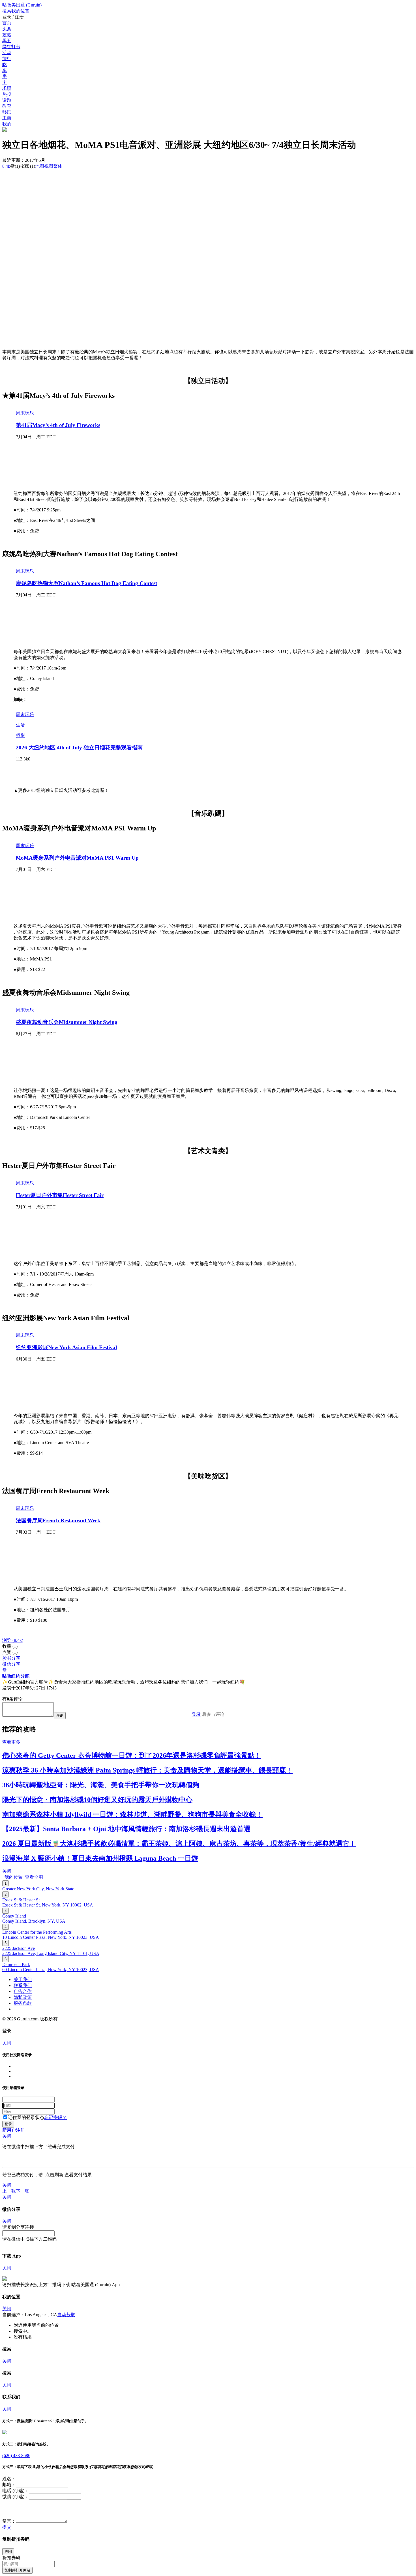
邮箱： (9, 2485)
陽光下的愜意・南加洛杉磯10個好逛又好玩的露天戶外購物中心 (97, 1800)
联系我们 (23, 1985)
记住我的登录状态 (26, 2117)
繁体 (58, 166)
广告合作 (23, 1991)
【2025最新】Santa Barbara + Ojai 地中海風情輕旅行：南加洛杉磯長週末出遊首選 (126, 1829)
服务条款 (23, 2003)
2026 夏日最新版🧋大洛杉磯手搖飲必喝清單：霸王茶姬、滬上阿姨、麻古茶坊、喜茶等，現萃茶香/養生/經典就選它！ (179, 1844)
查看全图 (33, 1877)
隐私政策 (23, 1997)
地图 (44, 166)
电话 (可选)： (16, 2491)
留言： (9, 2521)
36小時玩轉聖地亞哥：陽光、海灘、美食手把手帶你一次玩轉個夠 (101, 1785)
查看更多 (11, 1742)
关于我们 (23, 1979)
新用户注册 (14, 2130)
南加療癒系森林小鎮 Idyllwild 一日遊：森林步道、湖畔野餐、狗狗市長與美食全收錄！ (132, 1814)
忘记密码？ (55, 2117)
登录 (196, 1714)
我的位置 (12, 1877)
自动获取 (66, 2315)
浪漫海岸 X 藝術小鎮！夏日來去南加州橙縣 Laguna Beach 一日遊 (100, 1858)
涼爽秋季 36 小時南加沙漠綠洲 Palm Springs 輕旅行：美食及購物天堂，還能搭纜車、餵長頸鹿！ (147, 1770)
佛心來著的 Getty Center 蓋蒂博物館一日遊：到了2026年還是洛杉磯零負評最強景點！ (132, 1755)
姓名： (9, 2479)
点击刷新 (54, 2175)
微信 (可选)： (16, 2497)
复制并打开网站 (17, 2570)
